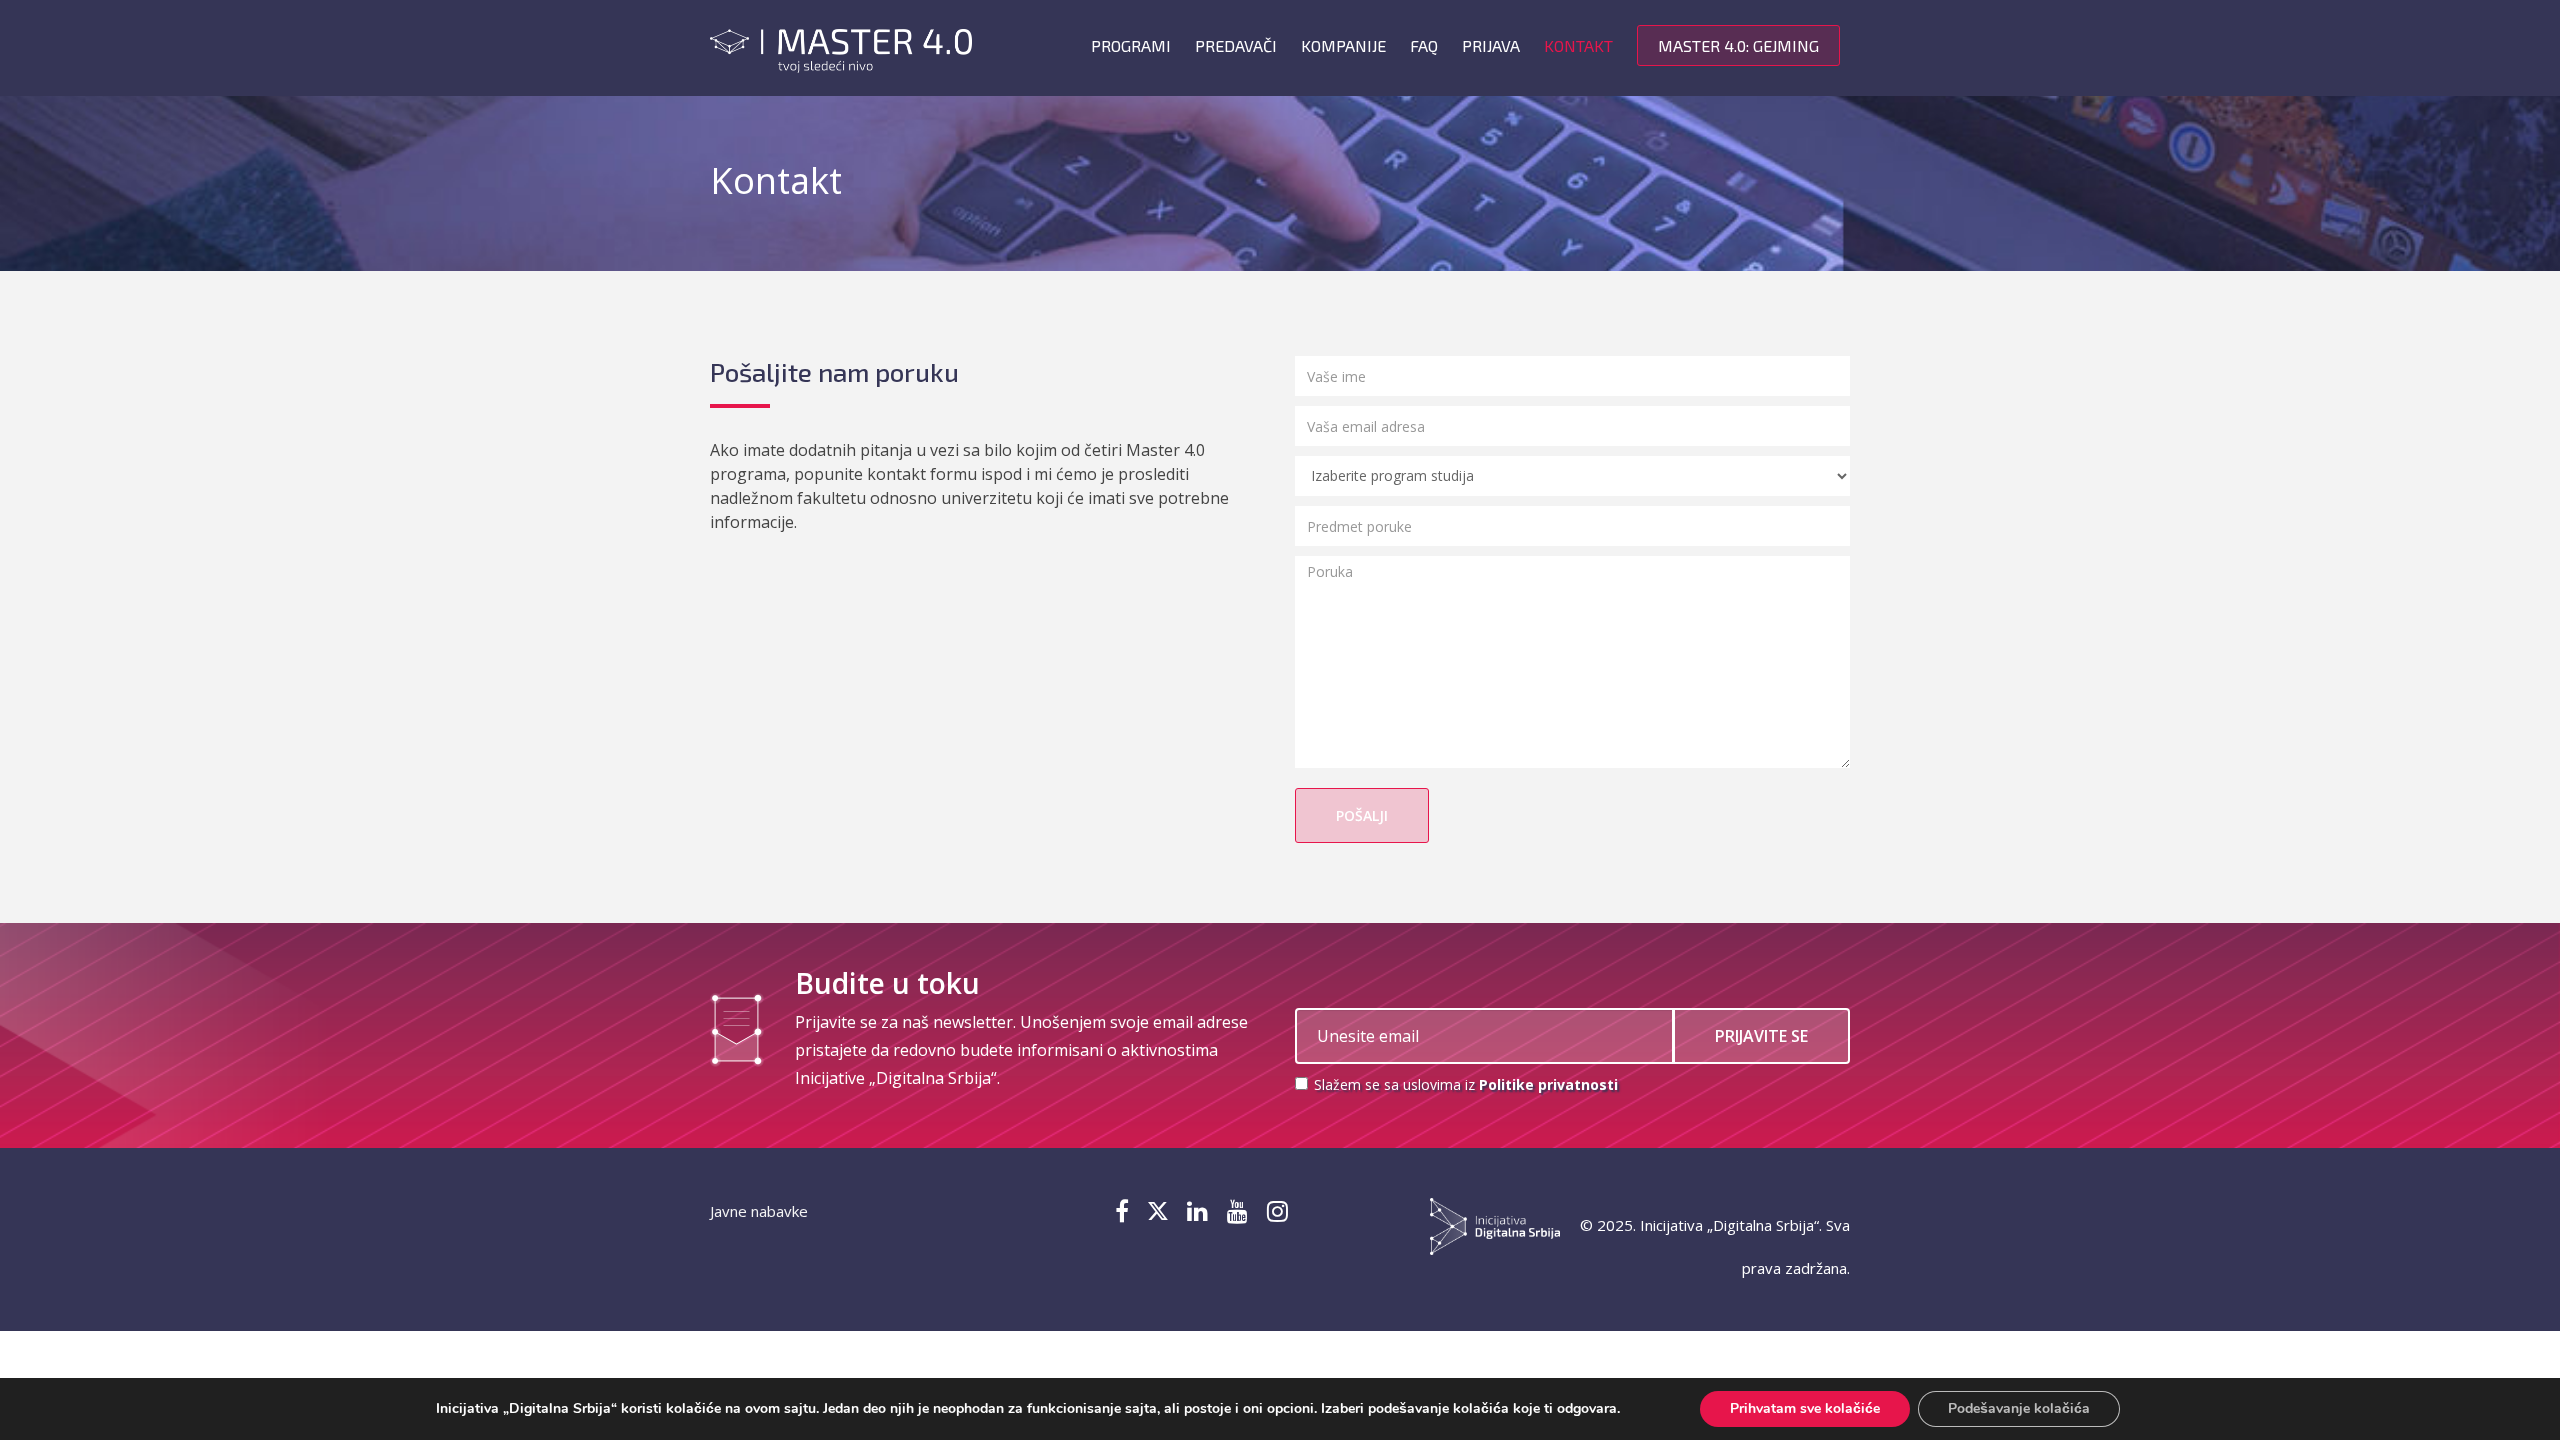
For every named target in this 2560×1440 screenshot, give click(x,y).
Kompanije (1343, 45)
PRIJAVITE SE (1761, 1036)
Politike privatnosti (1548, 1084)
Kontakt (1578, 45)
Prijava (1491, 45)
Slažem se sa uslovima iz (1464, 1084)
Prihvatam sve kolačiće (1805, 1408)
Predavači (1236, 45)
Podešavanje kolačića (2019, 1408)
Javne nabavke (759, 1211)
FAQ (1424, 45)
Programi (1131, 45)
